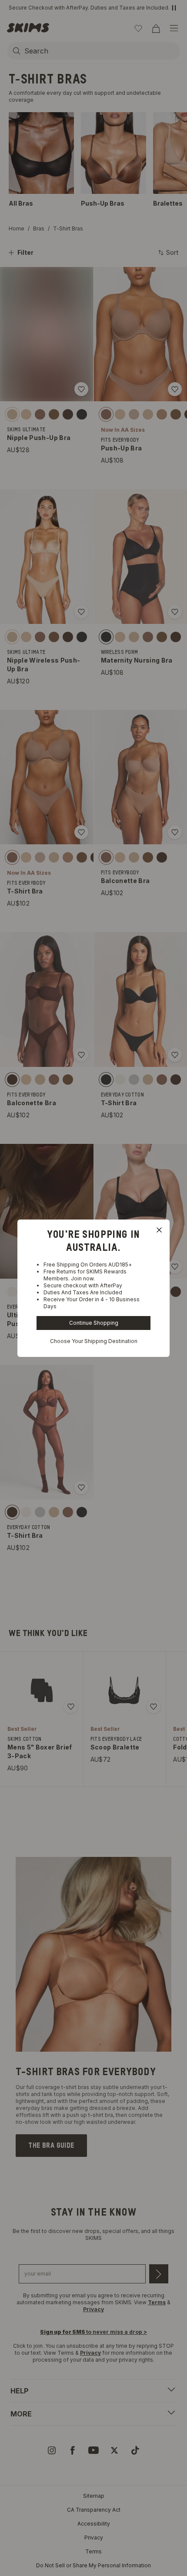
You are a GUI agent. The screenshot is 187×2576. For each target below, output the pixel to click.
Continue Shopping (94, 1323)
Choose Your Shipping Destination (94, 1341)
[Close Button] (159, 1230)
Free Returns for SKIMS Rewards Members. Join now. (85, 1275)
